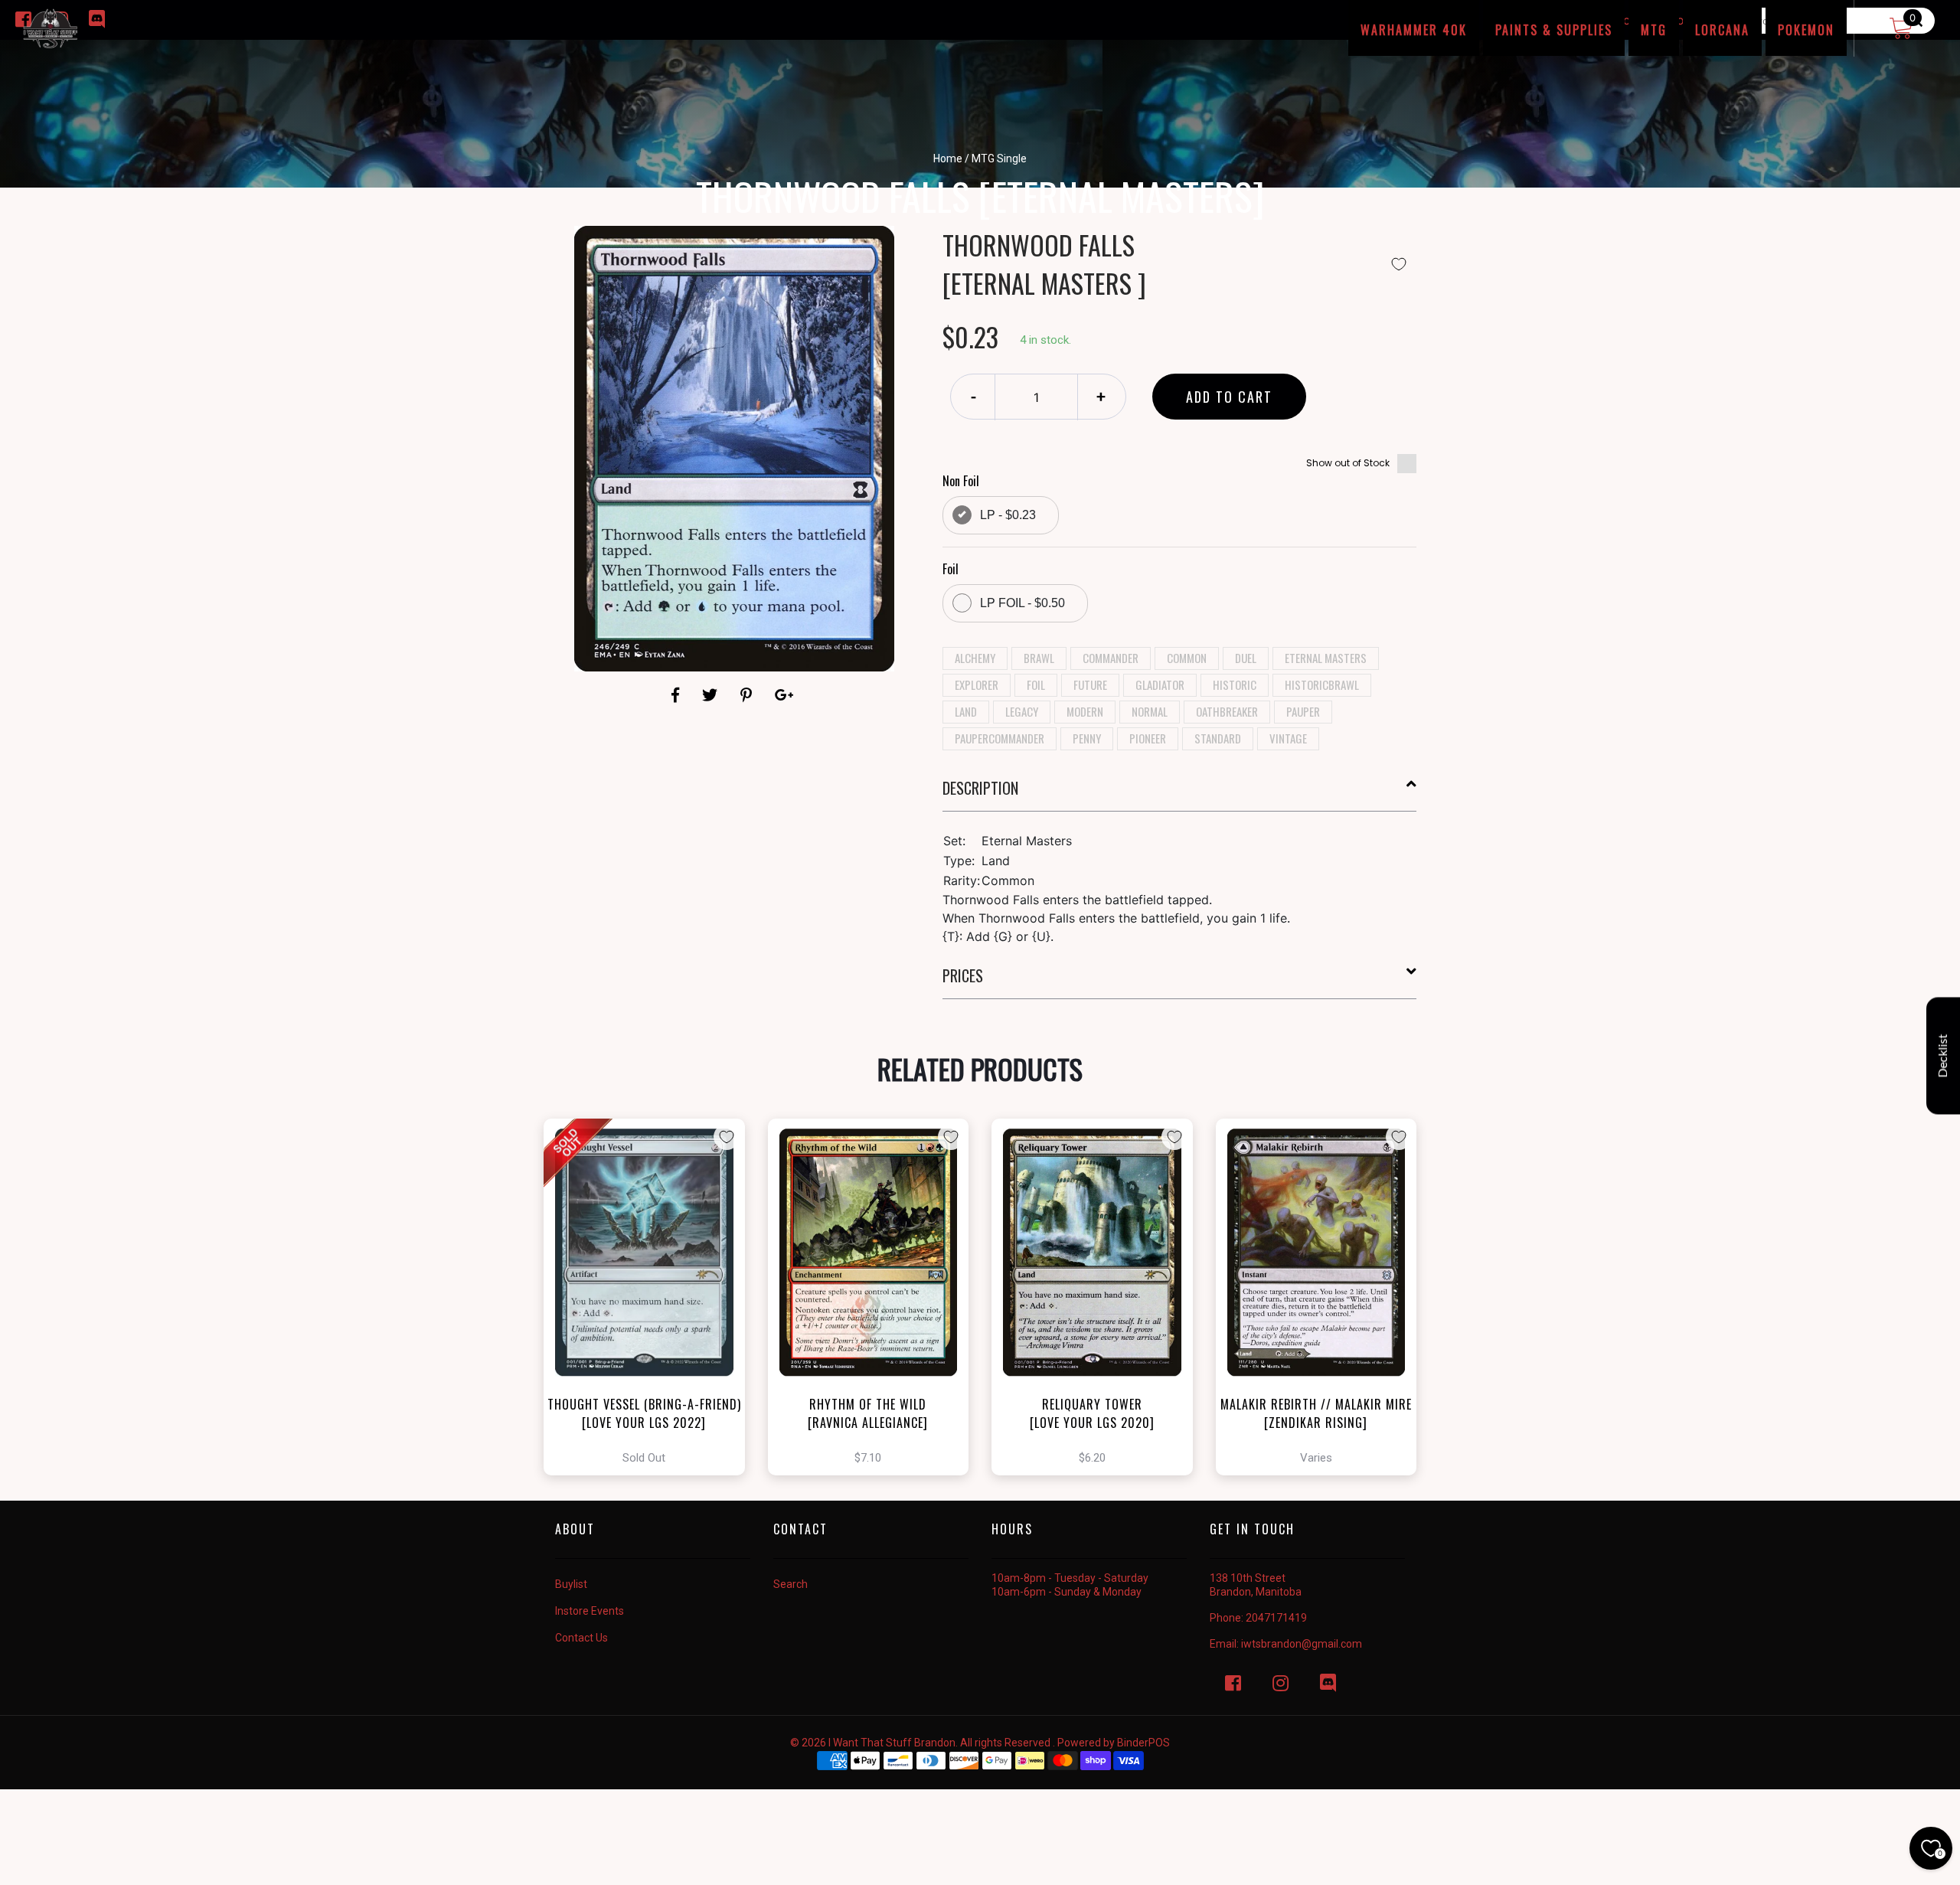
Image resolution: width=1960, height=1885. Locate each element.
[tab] (1180, 794)
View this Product (651, 1297)
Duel (1246, 658)
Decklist (1943, 1056)
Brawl (1039, 658)
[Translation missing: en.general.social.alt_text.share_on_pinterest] (748, 695)
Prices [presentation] (963, 975)
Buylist (571, 1584)
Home (948, 158)
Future (1090, 684)
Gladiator (1160, 684)
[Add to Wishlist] (1399, 264)
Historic (1235, 684)
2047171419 (1276, 1618)
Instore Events (590, 1611)
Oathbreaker (1227, 711)
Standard (1218, 738)
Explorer (977, 684)
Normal (1150, 711)
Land (966, 711)
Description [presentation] (980, 788)
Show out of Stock (1348, 463)
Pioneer (1148, 738)
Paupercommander (1000, 738)
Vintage (1288, 738)
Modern (1085, 711)
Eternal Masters (1326, 658)
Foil (1036, 684)
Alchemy (975, 658)
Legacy (1022, 711)
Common (1187, 658)
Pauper (1303, 711)
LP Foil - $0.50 (1022, 603)
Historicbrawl (1322, 684)
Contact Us (581, 1638)
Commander (1111, 658)
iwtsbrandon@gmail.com (1302, 1644)
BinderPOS (1143, 1743)
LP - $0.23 (1008, 515)
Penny (1087, 738)
